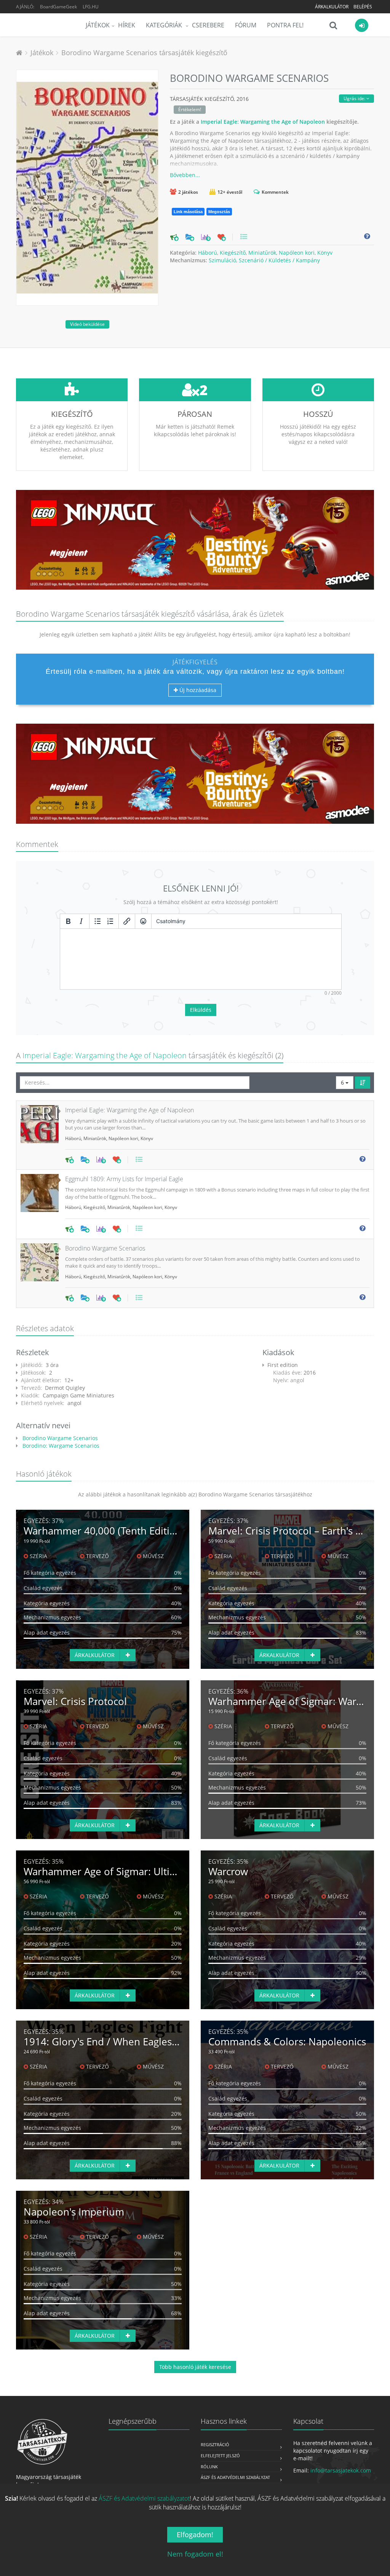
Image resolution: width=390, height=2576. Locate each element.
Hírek (127, 25)
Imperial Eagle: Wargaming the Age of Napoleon (263, 122)
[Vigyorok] (143, 921)
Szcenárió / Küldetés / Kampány (279, 260)
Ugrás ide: (355, 98)
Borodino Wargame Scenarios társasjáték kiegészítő (144, 53)
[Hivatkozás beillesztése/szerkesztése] (127, 921)
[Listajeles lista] (97, 921)
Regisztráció (215, 2444)
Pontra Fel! (285, 25)
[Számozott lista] (110, 921)
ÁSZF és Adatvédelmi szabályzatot (144, 2498)
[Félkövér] (68, 921)
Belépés (363, 7)
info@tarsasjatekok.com (341, 2470)
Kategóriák (165, 25)
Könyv (325, 253)
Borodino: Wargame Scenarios (60, 1446)
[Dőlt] (81, 921)
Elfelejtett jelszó (220, 2456)
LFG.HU (91, 7)
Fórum (246, 25)
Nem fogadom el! (195, 2554)
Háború (208, 253)
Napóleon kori (297, 253)
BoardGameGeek (58, 7)
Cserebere (208, 25)
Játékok (98, 25)
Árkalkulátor (332, 7)
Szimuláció (222, 260)
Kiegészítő (233, 253)
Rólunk (209, 2467)
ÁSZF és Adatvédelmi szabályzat (235, 2477)
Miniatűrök (262, 253)
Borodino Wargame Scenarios (59, 1438)
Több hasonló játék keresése (195, 2367)
